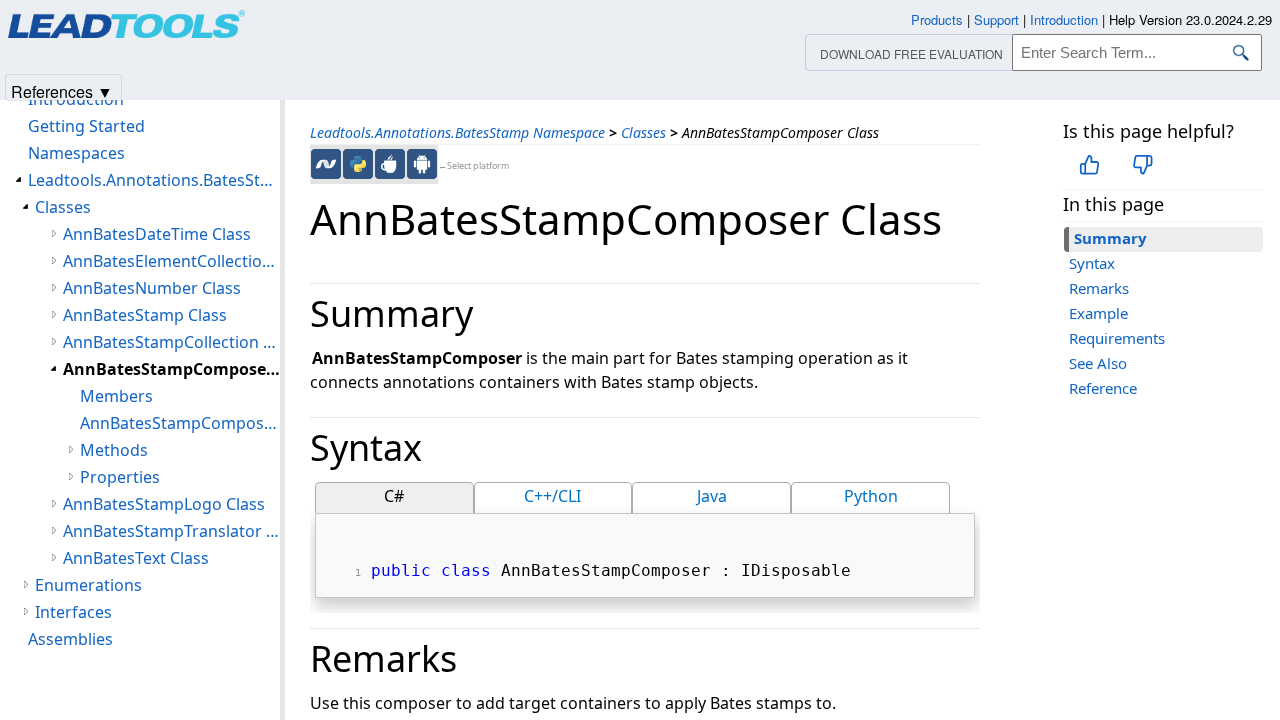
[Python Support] (358, 164)
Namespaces (76, 153)
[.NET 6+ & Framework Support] (326, 164)
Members (116, 396)
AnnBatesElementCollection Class (171, 261)
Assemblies (70, 639)
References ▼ (62, 90)
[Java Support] (390, 164)
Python (871, 496)
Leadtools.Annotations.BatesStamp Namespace (457, 132)
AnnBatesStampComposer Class (171, 369)
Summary (1110, 238)
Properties (120, 477)
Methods (114, 450)
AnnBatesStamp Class (145, 315)
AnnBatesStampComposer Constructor (180, 423)
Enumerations (88, 585)
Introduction (1064, 19)
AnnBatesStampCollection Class (171, 342)
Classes (643, 132)
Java (712, 496)
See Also (1098, 363)
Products (937, 19)
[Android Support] (422, 164)
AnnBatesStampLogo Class (164, 504)
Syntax (1092, 263)
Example (1098, 313)
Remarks (1099, 288)
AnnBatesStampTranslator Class (171, 531)
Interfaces (73, 612)
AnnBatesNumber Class (152, 288)
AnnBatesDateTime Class (157, 234)
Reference (1103, 388)
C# (394, 496)
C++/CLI (552, 496)
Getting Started (86, 126)
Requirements (1117, 338)
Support (996, 19)
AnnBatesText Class (136, 558)
